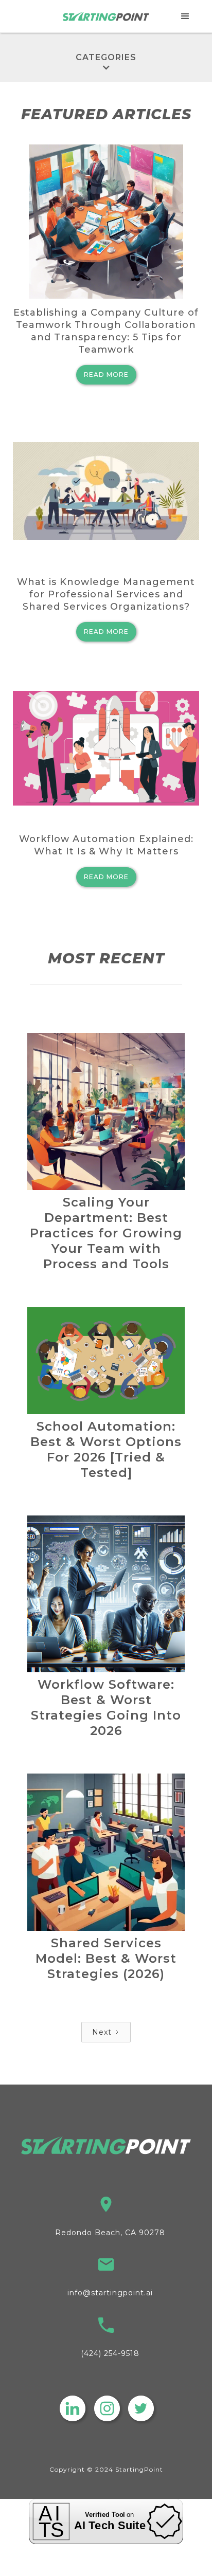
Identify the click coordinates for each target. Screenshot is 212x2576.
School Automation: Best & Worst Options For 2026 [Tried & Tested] (106, 1449)
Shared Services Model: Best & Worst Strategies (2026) (106, 1958)
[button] (185, 16)
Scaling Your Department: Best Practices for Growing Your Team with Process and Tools (106, 1233)
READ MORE (106, 374)
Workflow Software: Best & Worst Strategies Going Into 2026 (106, 1707)
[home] (106, 16)
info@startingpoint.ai (110, 2293)
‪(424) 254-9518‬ (110, 2353)
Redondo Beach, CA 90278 (110, 2233)
